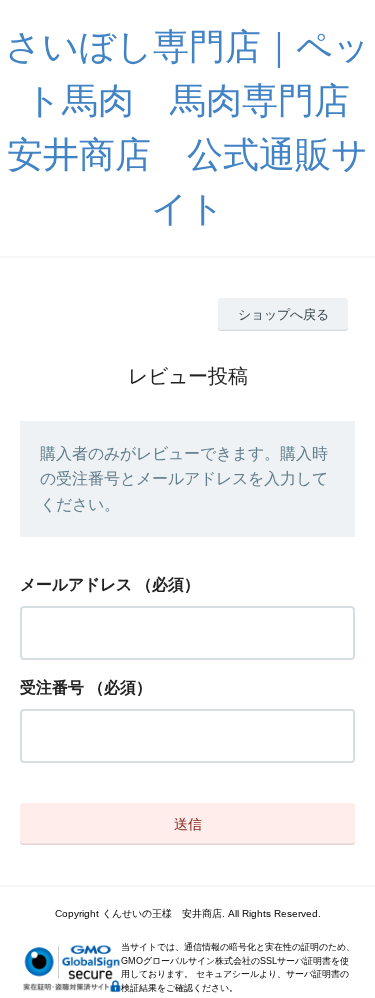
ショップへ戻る (283, 314)
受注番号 (52, 687)
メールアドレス (76, 584)
